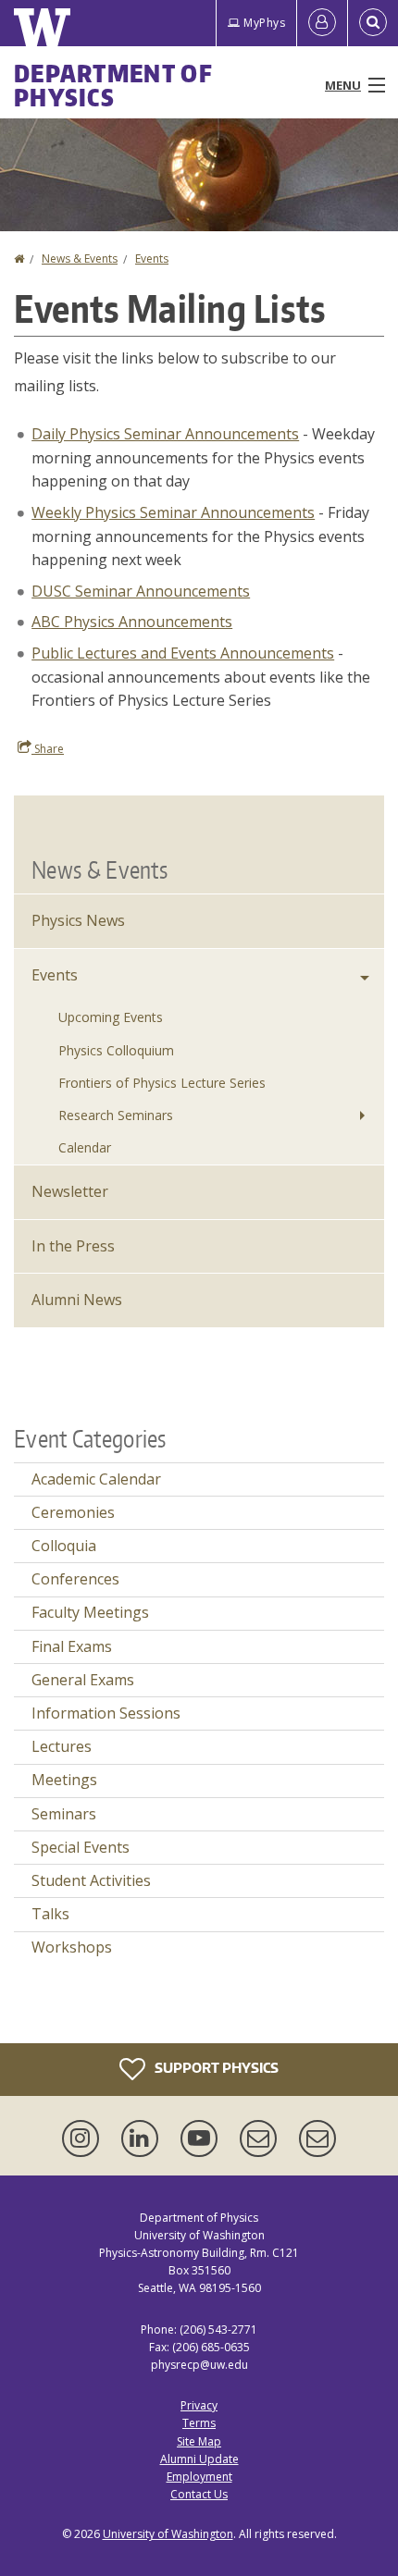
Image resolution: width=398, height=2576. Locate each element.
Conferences (75, 1579)
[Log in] (322, 23)
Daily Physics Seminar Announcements (165, 434)
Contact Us (199, 2494)
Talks (50, 1914)
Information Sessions (106, 1713)
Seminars (64, 1814)
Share (48, 749)
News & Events (80, 259)
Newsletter (70, 1191)
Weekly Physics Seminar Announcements (173, 512)
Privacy (199, 2405)
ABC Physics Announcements (132, 622)
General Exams (83, 1680)
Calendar (85, 1147)
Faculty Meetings (90, 1612)
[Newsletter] (317, 2138)
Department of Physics (113, 85)
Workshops (72, 1947)
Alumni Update (199, 2459)
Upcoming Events (111, 1017)
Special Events (81, 1847)
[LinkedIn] (143, 2138)
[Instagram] (84, 2138)
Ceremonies (73, 1512)
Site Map (199, 2441)
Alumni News (77, 1300)
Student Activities (91, 1880)
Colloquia (64, 1546)
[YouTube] (203, 2138)
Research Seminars (116, 1115)
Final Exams (72, 1646)
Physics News (78, 920)
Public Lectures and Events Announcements (183, 653)
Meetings (64, 1780)
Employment (199, 2477)
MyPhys (264, 23)
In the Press (73, 1246)
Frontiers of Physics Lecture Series (162, 1083)
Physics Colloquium (116, 1050)
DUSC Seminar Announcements (141, 591)
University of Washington (168, 2534)
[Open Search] (373, 23)
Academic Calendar (96, 1479)
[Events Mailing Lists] (262, 2138)
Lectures (62, 1746)
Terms (199, 2423)
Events (152, 259)
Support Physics (215, 2068)
